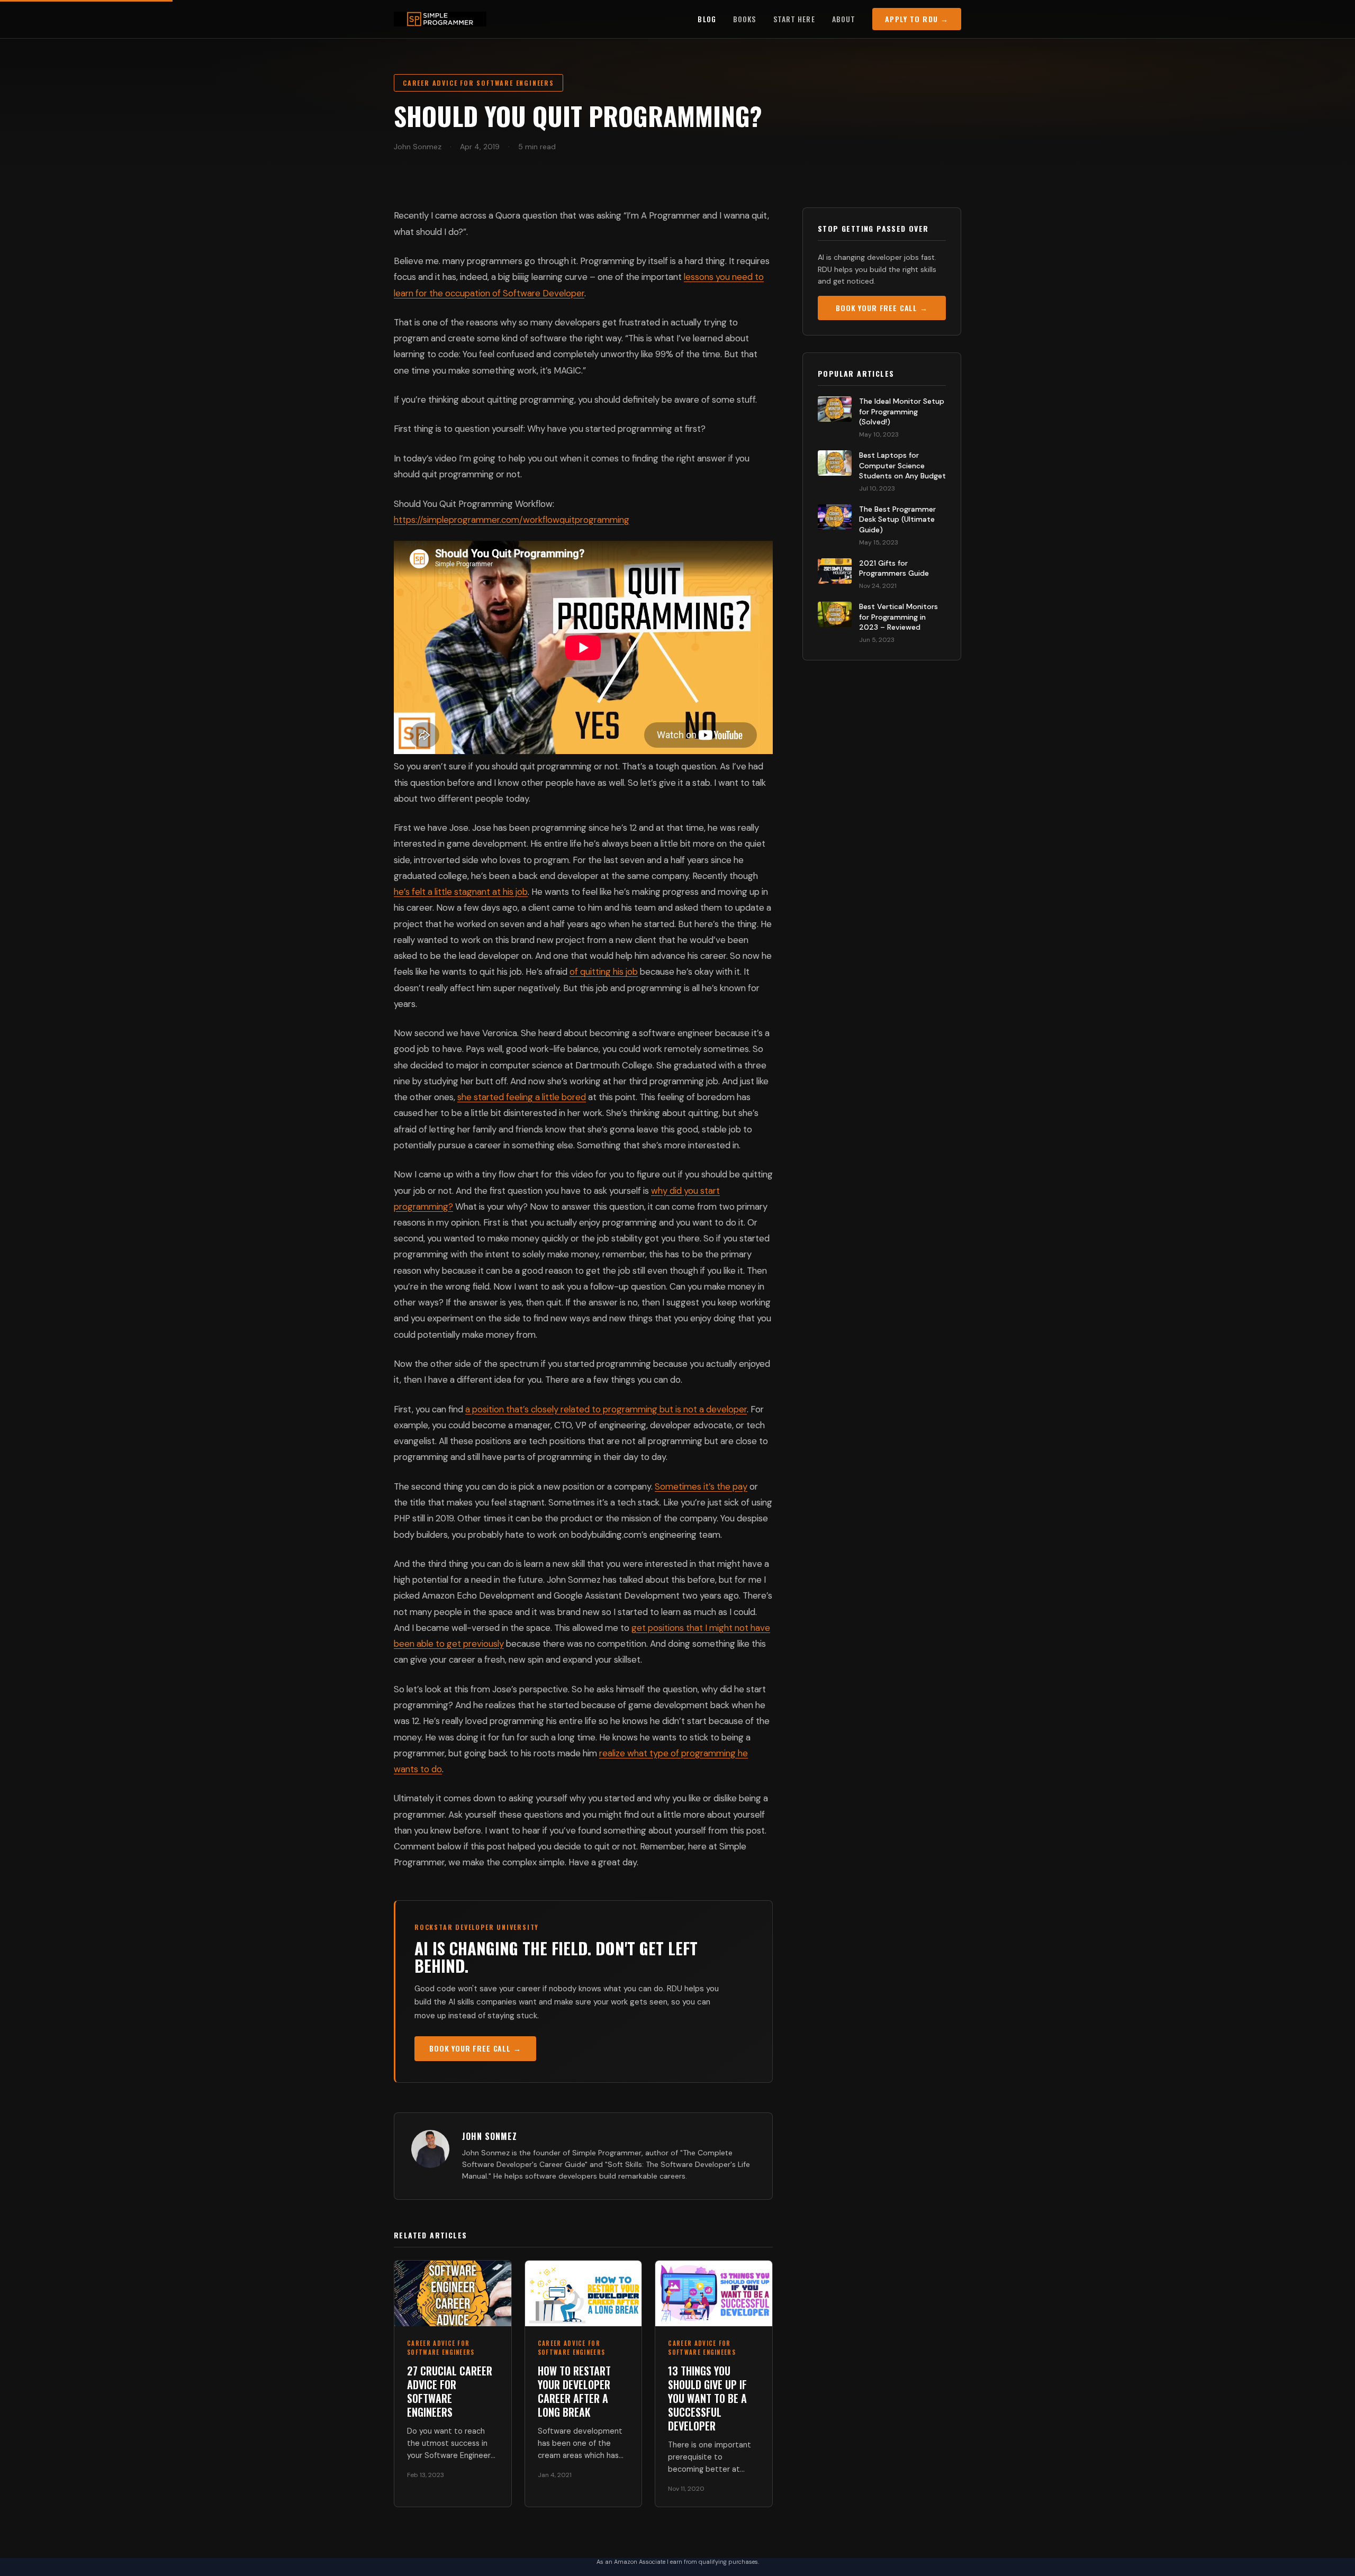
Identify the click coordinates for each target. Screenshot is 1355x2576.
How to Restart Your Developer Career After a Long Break (574, 2391)
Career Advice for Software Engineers (478, 83)
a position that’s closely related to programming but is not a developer (606, 1409)
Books (745, 19)
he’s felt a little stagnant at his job (461, 892)
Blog (707, 19)
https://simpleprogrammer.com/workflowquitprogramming (512, 520)
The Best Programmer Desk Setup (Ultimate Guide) (897, 519)
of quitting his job (604, 972)
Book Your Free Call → (475, 2048)
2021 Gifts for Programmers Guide (894, 568)
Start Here (794, 19)
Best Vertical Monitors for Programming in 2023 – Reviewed (898, 617)
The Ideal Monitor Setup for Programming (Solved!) (902, 411)
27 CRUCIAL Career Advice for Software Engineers (450, 2391)
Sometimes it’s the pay (701, 1486)
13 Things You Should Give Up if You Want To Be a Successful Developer (707, 2398)
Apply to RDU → (917, 19)
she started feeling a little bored (522, 1097)
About (844, 19)
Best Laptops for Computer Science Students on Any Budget (902, 465)
